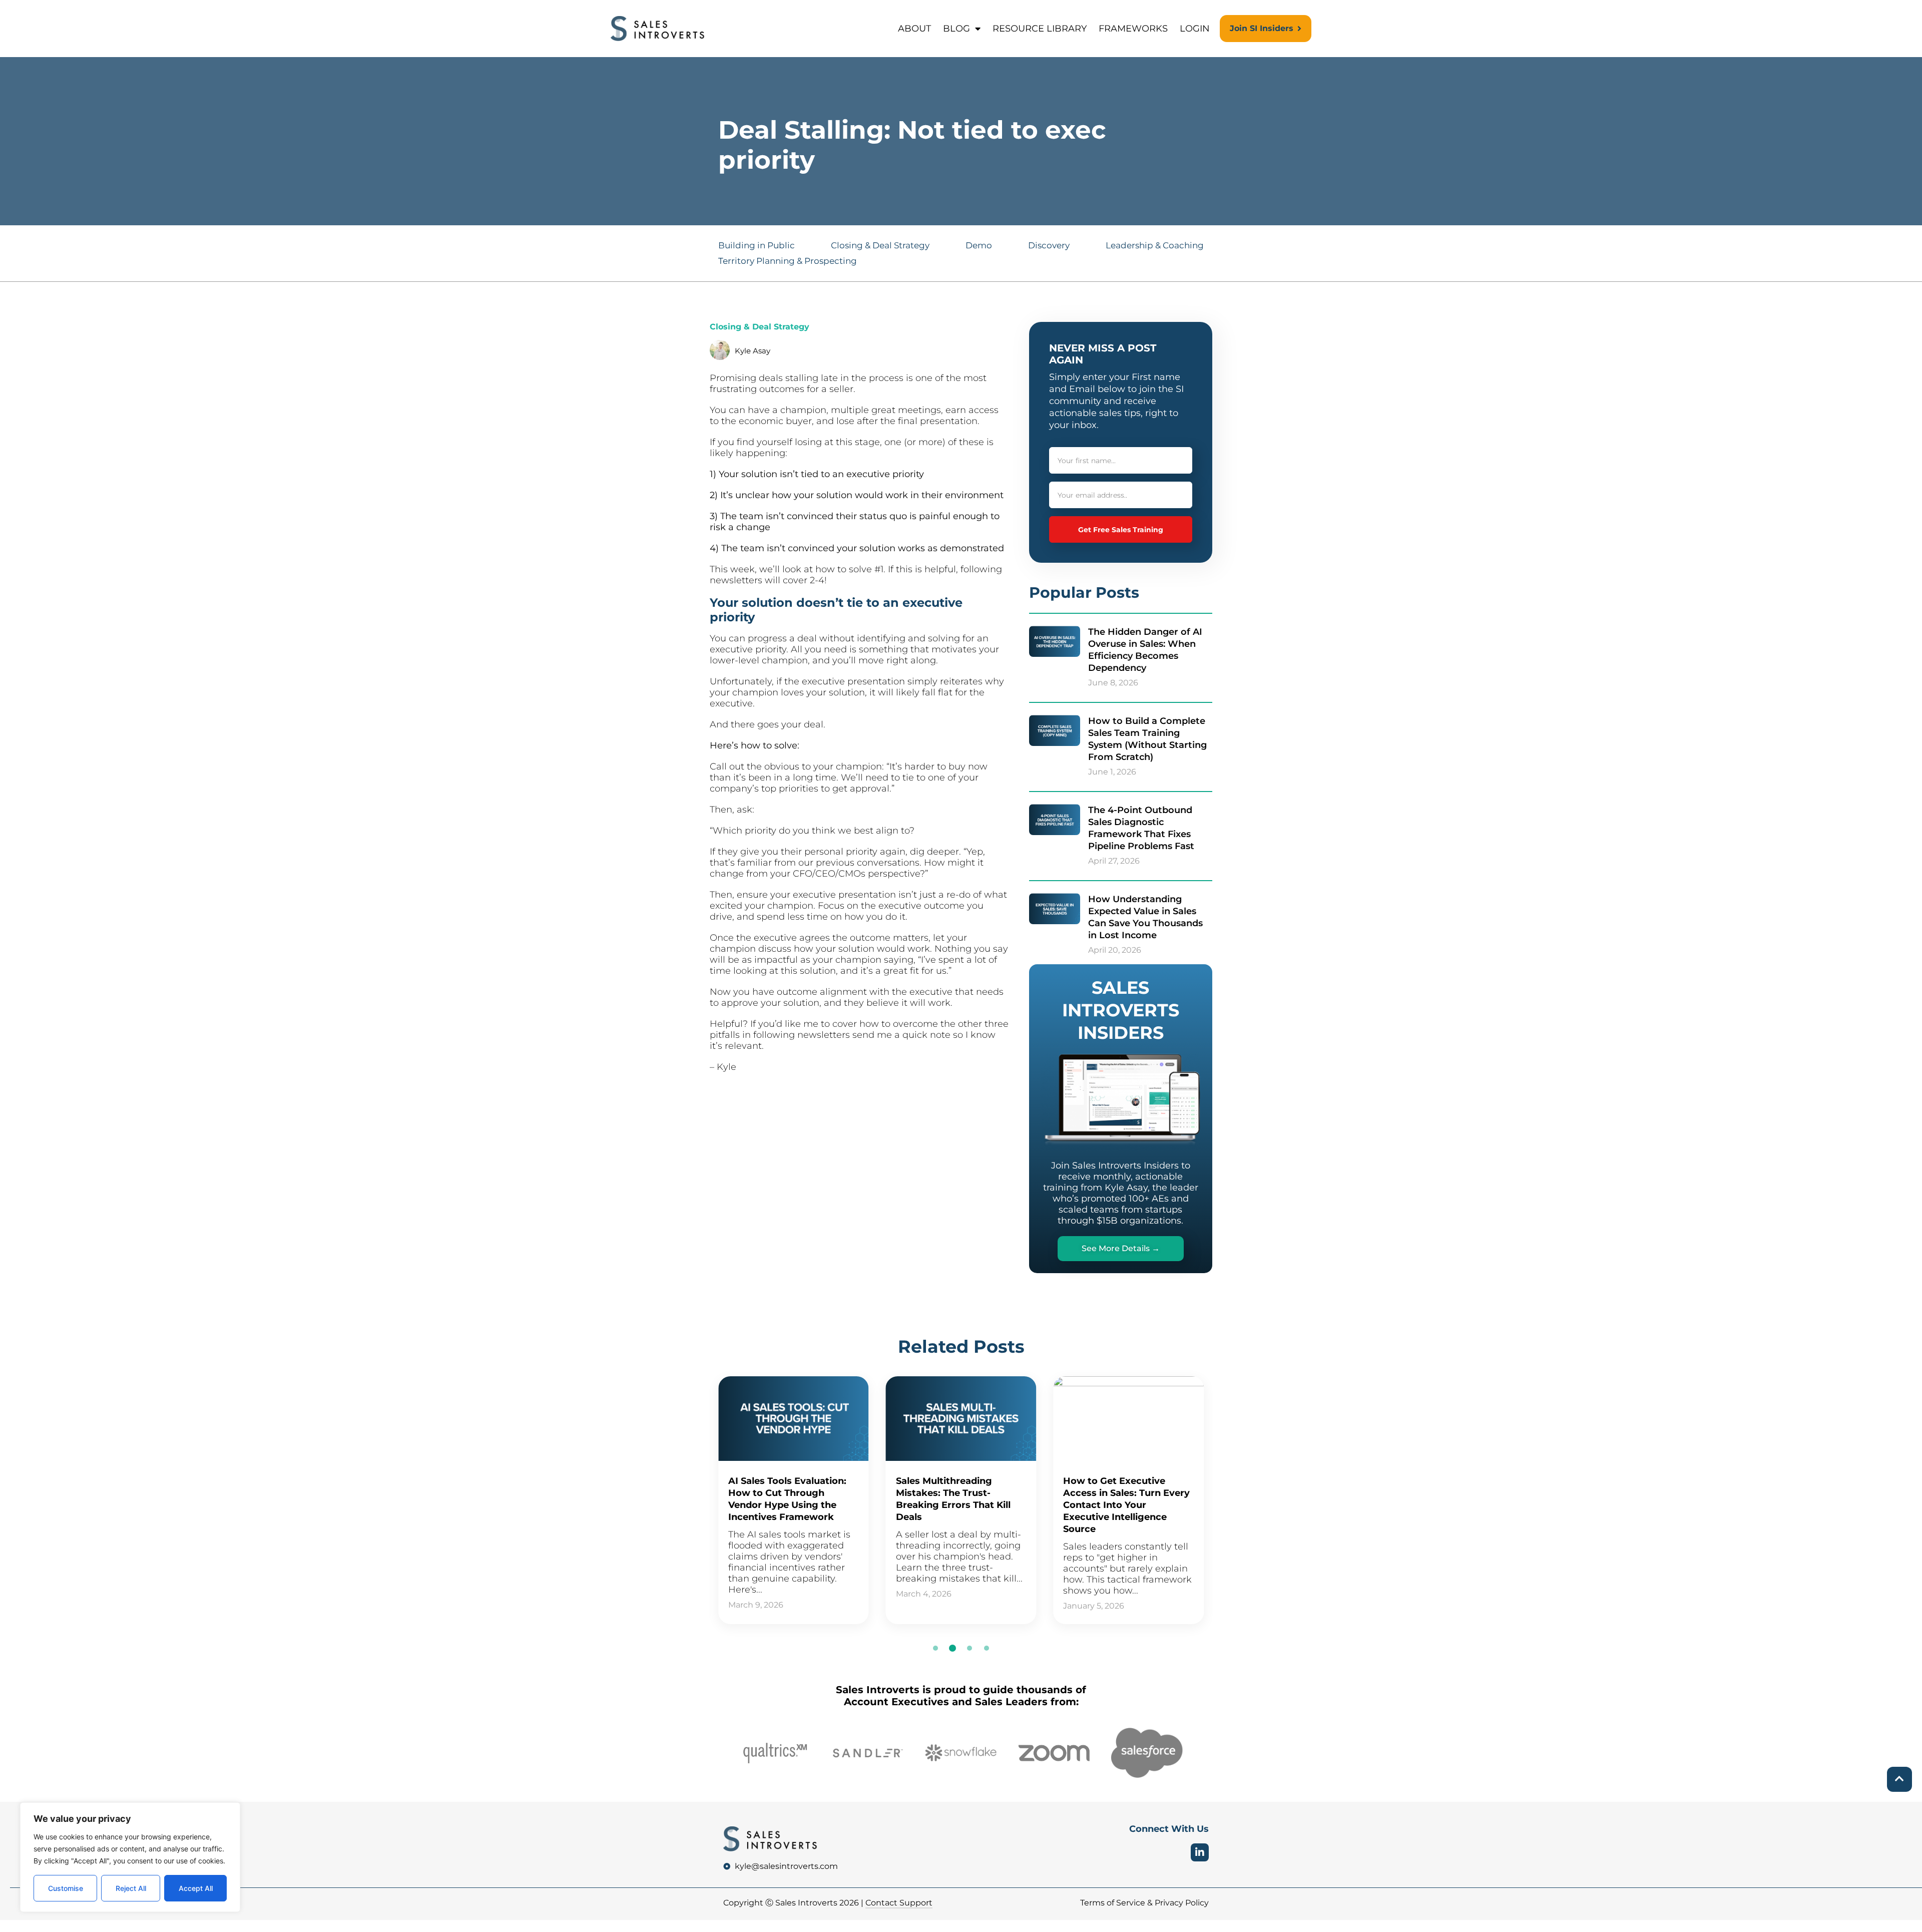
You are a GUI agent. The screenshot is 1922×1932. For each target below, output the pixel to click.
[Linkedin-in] (1200, 1852)
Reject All (131, 1888)
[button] (935, 1648)
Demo (979, 245)
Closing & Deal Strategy (880, 245)
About (914, 29)
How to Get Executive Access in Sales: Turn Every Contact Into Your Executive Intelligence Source (1126, 1505)
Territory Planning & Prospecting (788, 261)
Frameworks (1133, 29)
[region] (130, 1857)
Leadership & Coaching (1155, 245)
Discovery (1049, 245)
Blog (956, 29)
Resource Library (1040, 29)
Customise (66, 1888)
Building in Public (757, 245)
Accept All (196, 1888)
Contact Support (899, 1903)
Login (1195, 29)
